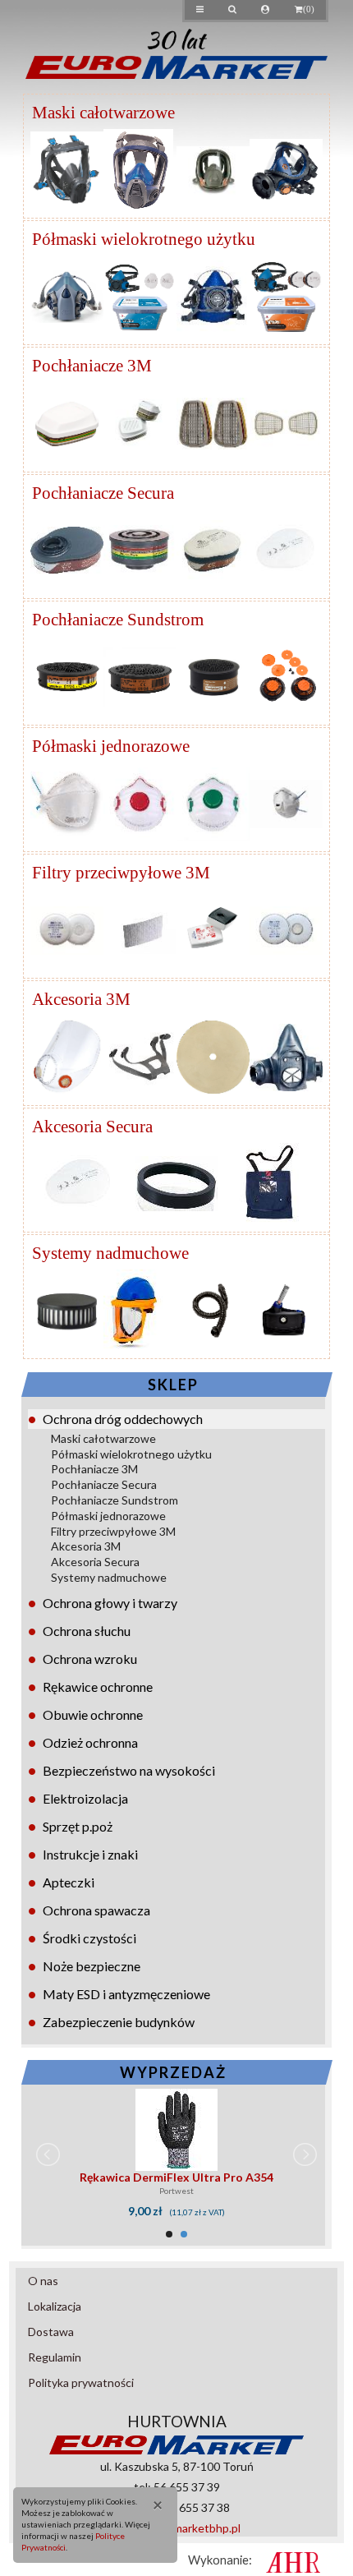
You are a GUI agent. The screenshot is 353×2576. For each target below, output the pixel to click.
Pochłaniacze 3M (94, 1469)
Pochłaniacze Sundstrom (115, 1500)
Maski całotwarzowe (103, 1438)
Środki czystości (89, 1938)
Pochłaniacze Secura (104, 1484)
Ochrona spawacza (96, 1910)
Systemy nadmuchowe (109, 1577)
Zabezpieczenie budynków (119, 2022)
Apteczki (69, 1882)
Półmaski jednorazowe (108, 1516)
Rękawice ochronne (98, 1687)
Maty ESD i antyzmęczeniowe (126, 1994)
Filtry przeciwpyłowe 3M (113, 1531)
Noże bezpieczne (92, 1966)
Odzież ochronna (90, 1742)
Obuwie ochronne (93, 1714)
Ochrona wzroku (90, 1659)
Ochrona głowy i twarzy (110, 1603)
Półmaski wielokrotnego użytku (131, 1454)
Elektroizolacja (85, 1798)
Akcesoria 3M (86, 1546)
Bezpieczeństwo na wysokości (129, 1770)
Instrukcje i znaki (90, 1854)
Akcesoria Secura (95, 1562)
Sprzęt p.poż (78, 1826)
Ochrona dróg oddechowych (123, 1419)
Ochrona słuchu (87, 1631)
